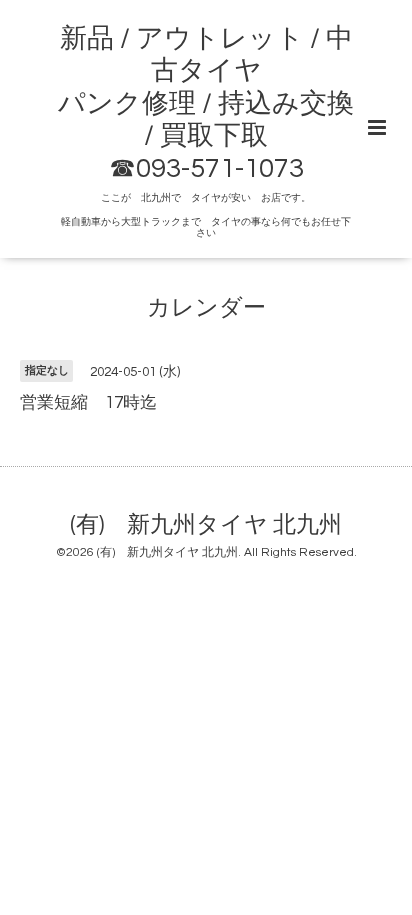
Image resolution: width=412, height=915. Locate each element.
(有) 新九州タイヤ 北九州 (206, 524)
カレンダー (206, 308)
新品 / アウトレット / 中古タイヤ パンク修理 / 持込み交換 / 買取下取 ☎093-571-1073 (206, 104)
